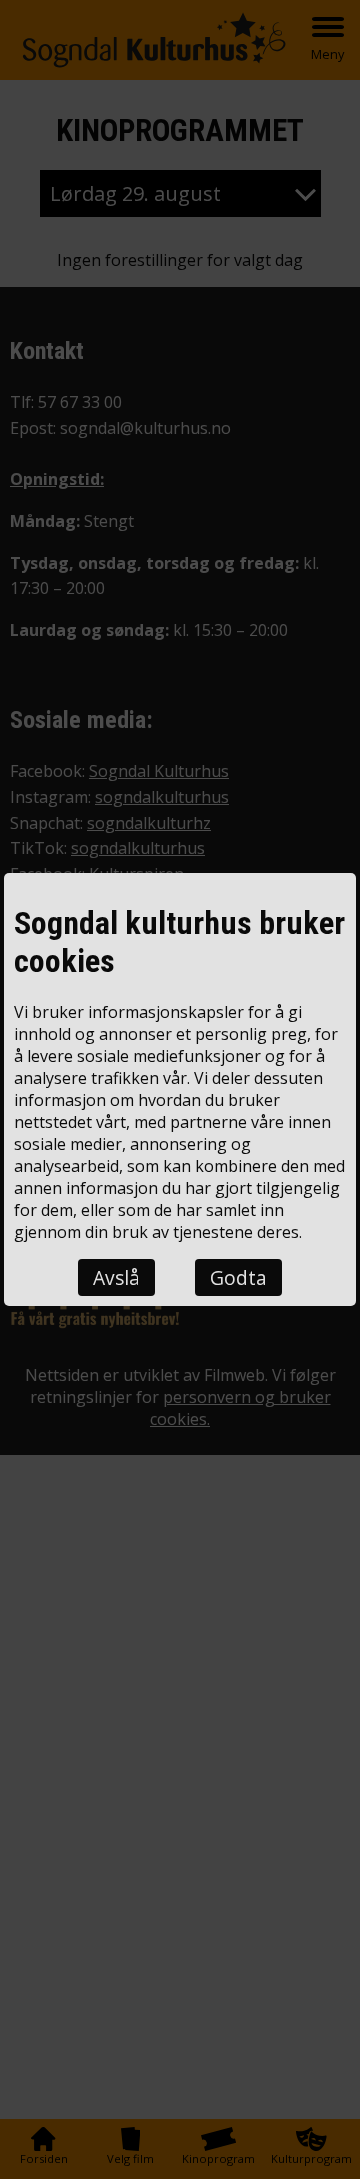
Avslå (116, 1277)
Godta (238, 1277)
